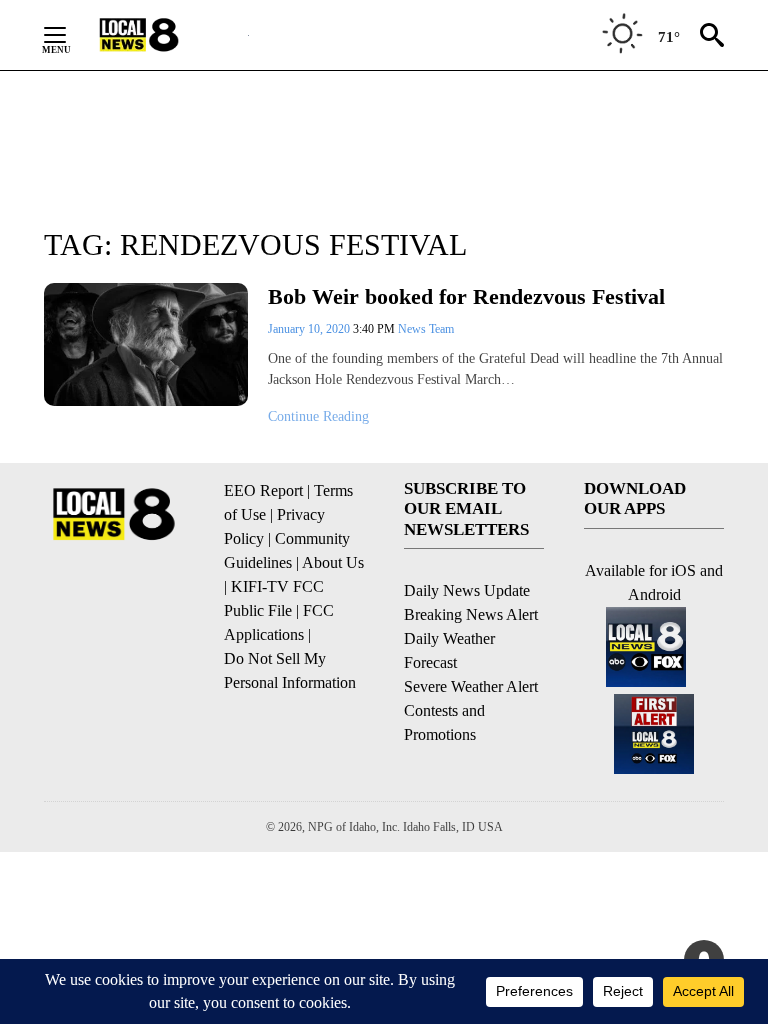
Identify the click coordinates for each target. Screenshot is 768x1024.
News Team (426, 329)
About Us (333, 562)
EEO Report (263, 490)
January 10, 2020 (310, 329)
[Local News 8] (164, 35)
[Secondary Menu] (70, 35)
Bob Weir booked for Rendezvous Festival (466, 296)
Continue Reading (318, 416)
